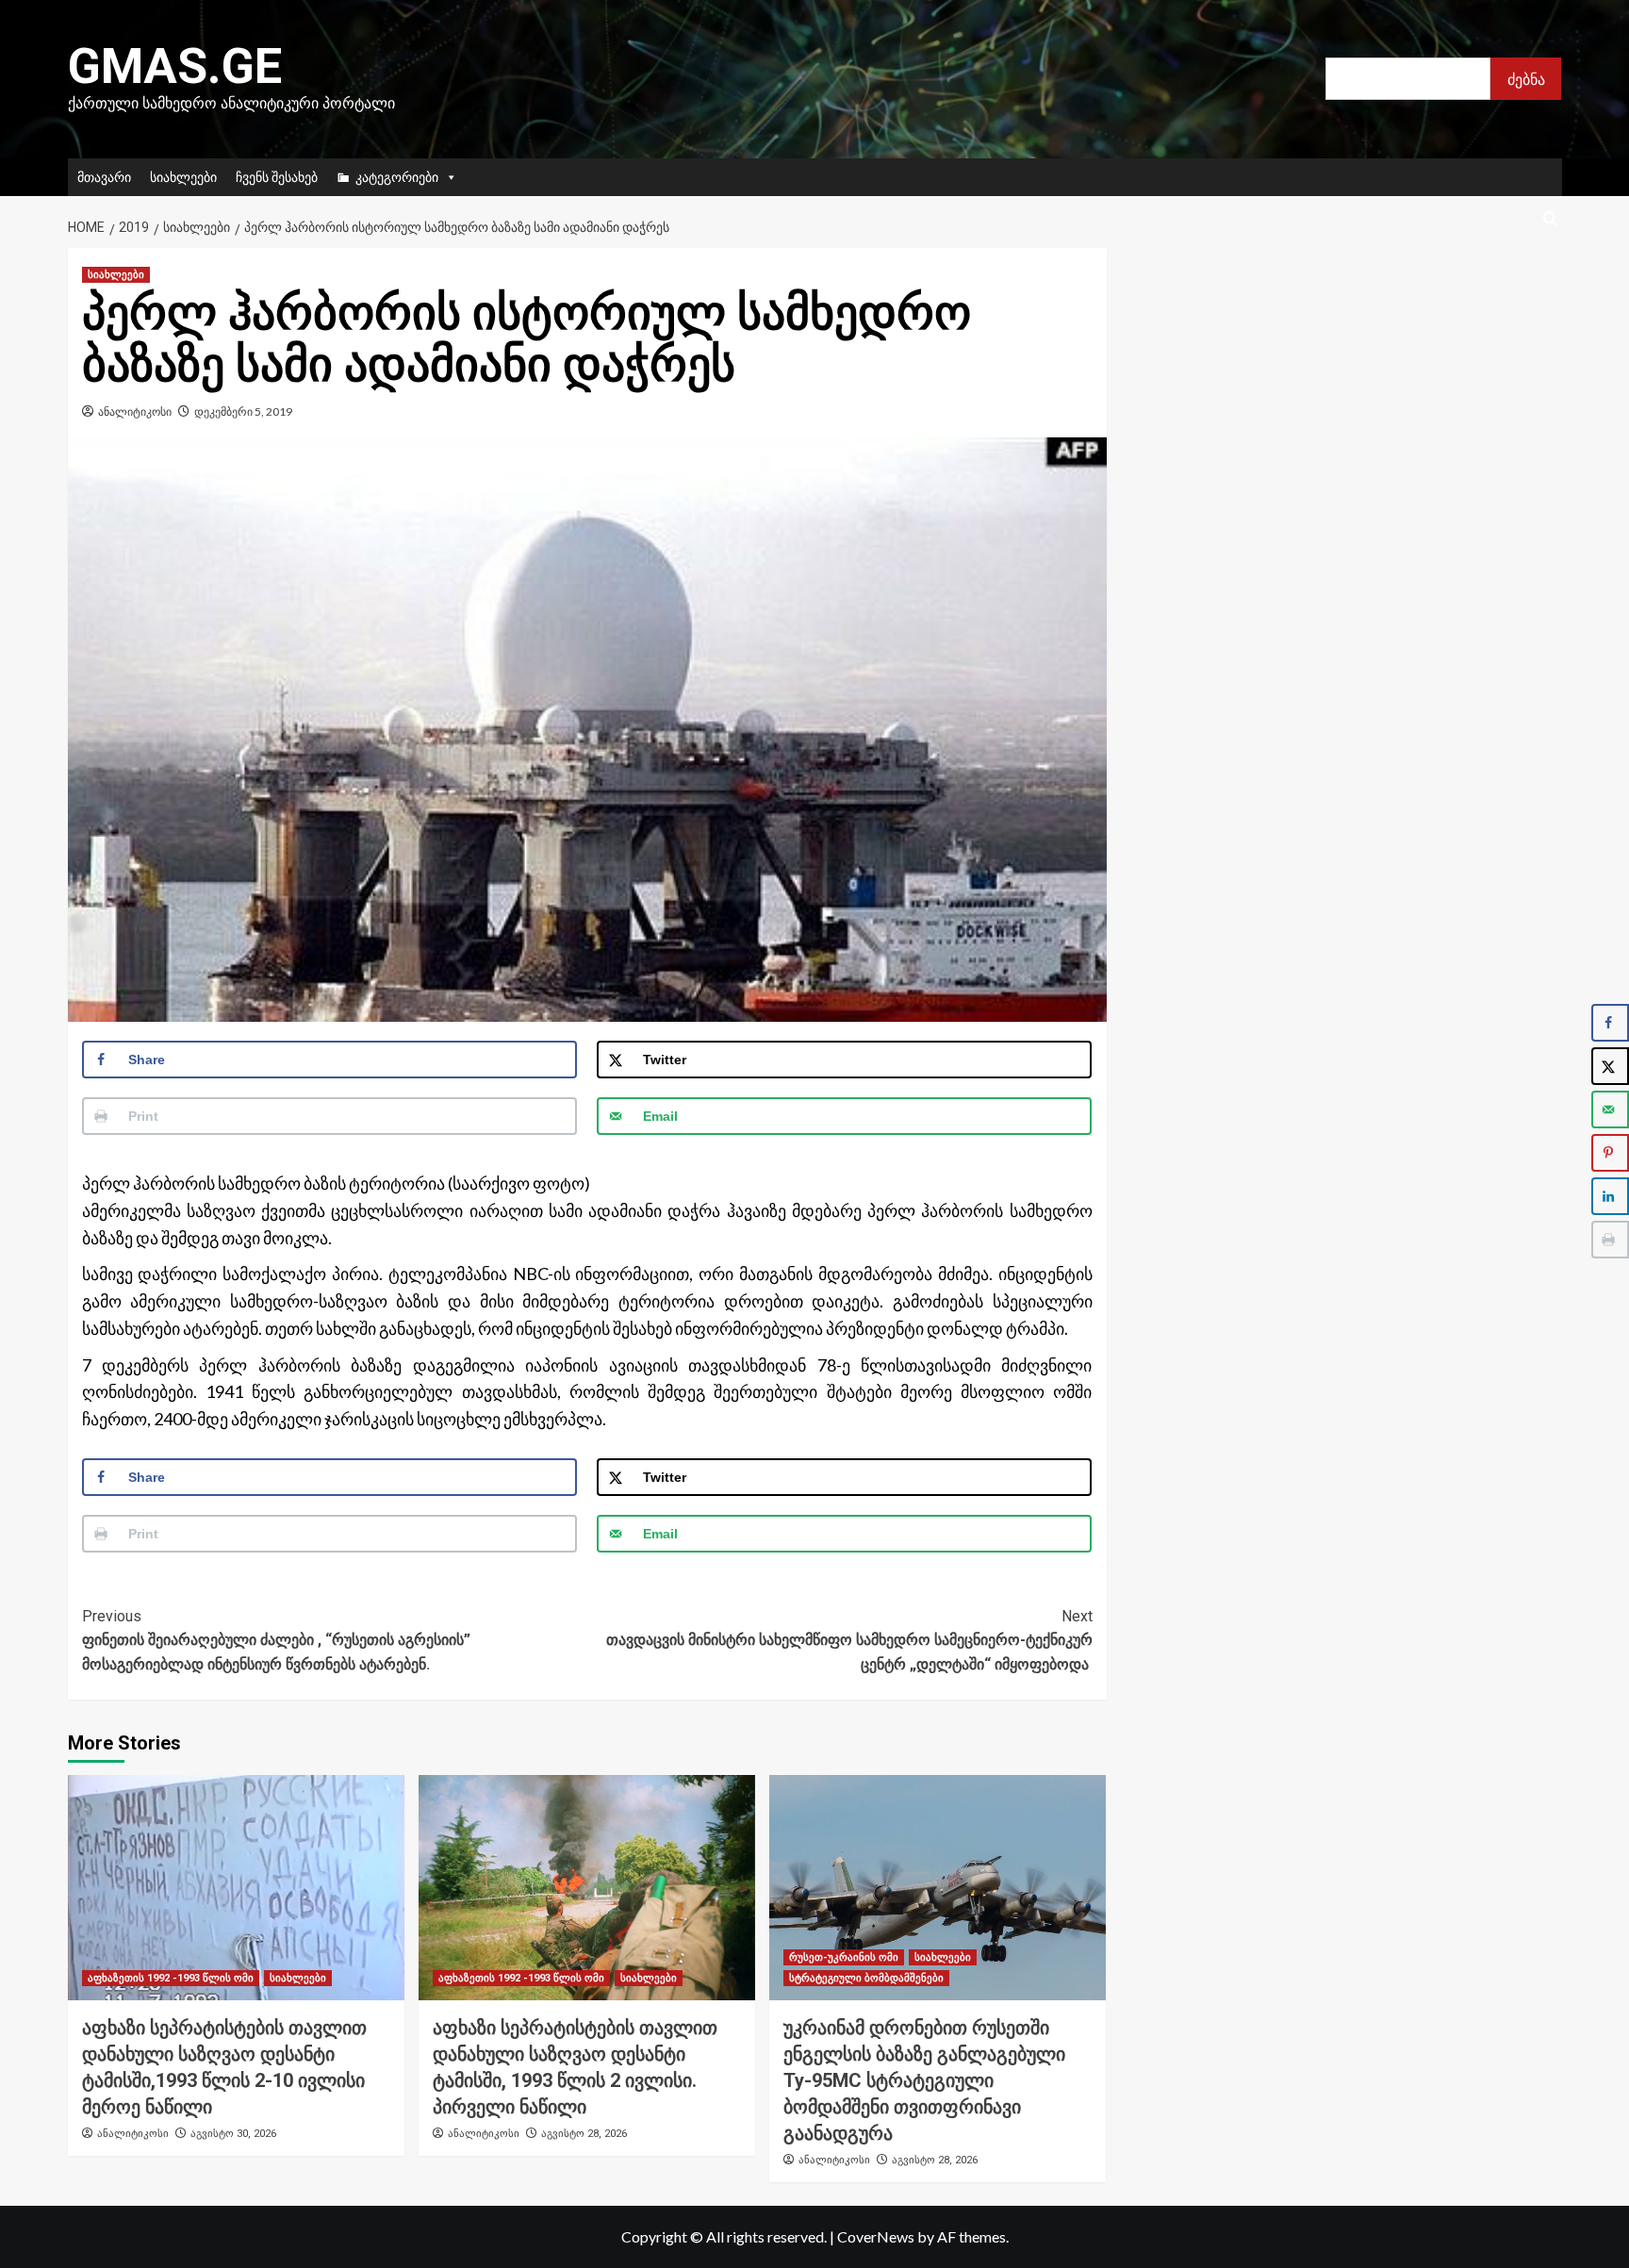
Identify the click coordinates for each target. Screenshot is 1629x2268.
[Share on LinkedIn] (1610, 1196)
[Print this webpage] (1610, 1240)
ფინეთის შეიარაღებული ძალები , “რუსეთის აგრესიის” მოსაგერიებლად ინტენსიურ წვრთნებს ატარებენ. (276, 1640)
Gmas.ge (175, 66)
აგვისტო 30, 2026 (233, 2134)
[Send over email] (1610, 1109)
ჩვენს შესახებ (277, 177)
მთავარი (104, 177)
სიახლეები (183, 177)
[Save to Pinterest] (1610, 1153)
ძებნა (1526, 79)
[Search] (1550, 219)
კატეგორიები (397, 177)
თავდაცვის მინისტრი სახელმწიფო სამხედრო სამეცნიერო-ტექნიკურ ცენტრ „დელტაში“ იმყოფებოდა (849, 1640)
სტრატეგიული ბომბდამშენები (866, 1978)
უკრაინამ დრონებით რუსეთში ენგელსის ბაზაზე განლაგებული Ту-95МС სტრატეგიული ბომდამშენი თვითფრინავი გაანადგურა (924, 2080)
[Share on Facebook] (1610, 1023)
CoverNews (876, 2236)
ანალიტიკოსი (135, 411)
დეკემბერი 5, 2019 (243, 411)
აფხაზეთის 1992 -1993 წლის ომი (171, 1978)
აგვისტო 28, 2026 (584, 2134)
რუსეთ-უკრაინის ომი (844, 1957)
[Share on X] (1610, 1066)
